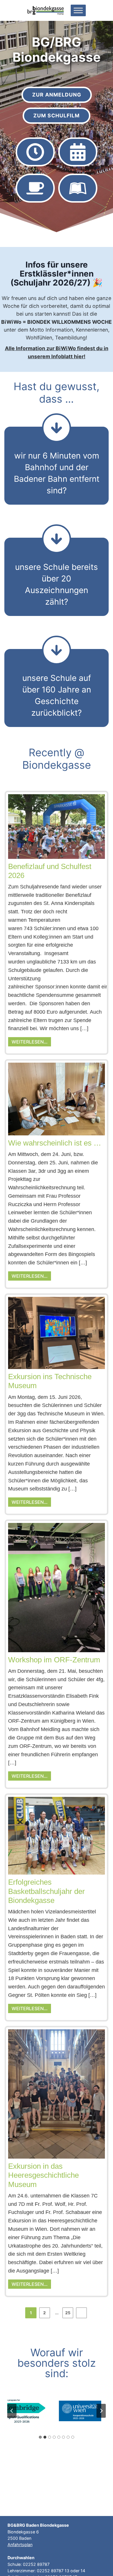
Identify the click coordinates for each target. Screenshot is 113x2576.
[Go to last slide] (12, 2411)
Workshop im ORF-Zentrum (54, 1660)
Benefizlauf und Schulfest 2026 (50, 871)
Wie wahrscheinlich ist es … (55, 1143)
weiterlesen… (30, 1042)
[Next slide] (101, 2411)
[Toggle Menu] (78, 10)
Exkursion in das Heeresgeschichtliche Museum (43, 2175)
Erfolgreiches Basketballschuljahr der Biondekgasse (47, 1891)
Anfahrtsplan (20, 2545)
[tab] (40, 2437)
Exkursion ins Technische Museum (50, 1381)
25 (68, 2313)
